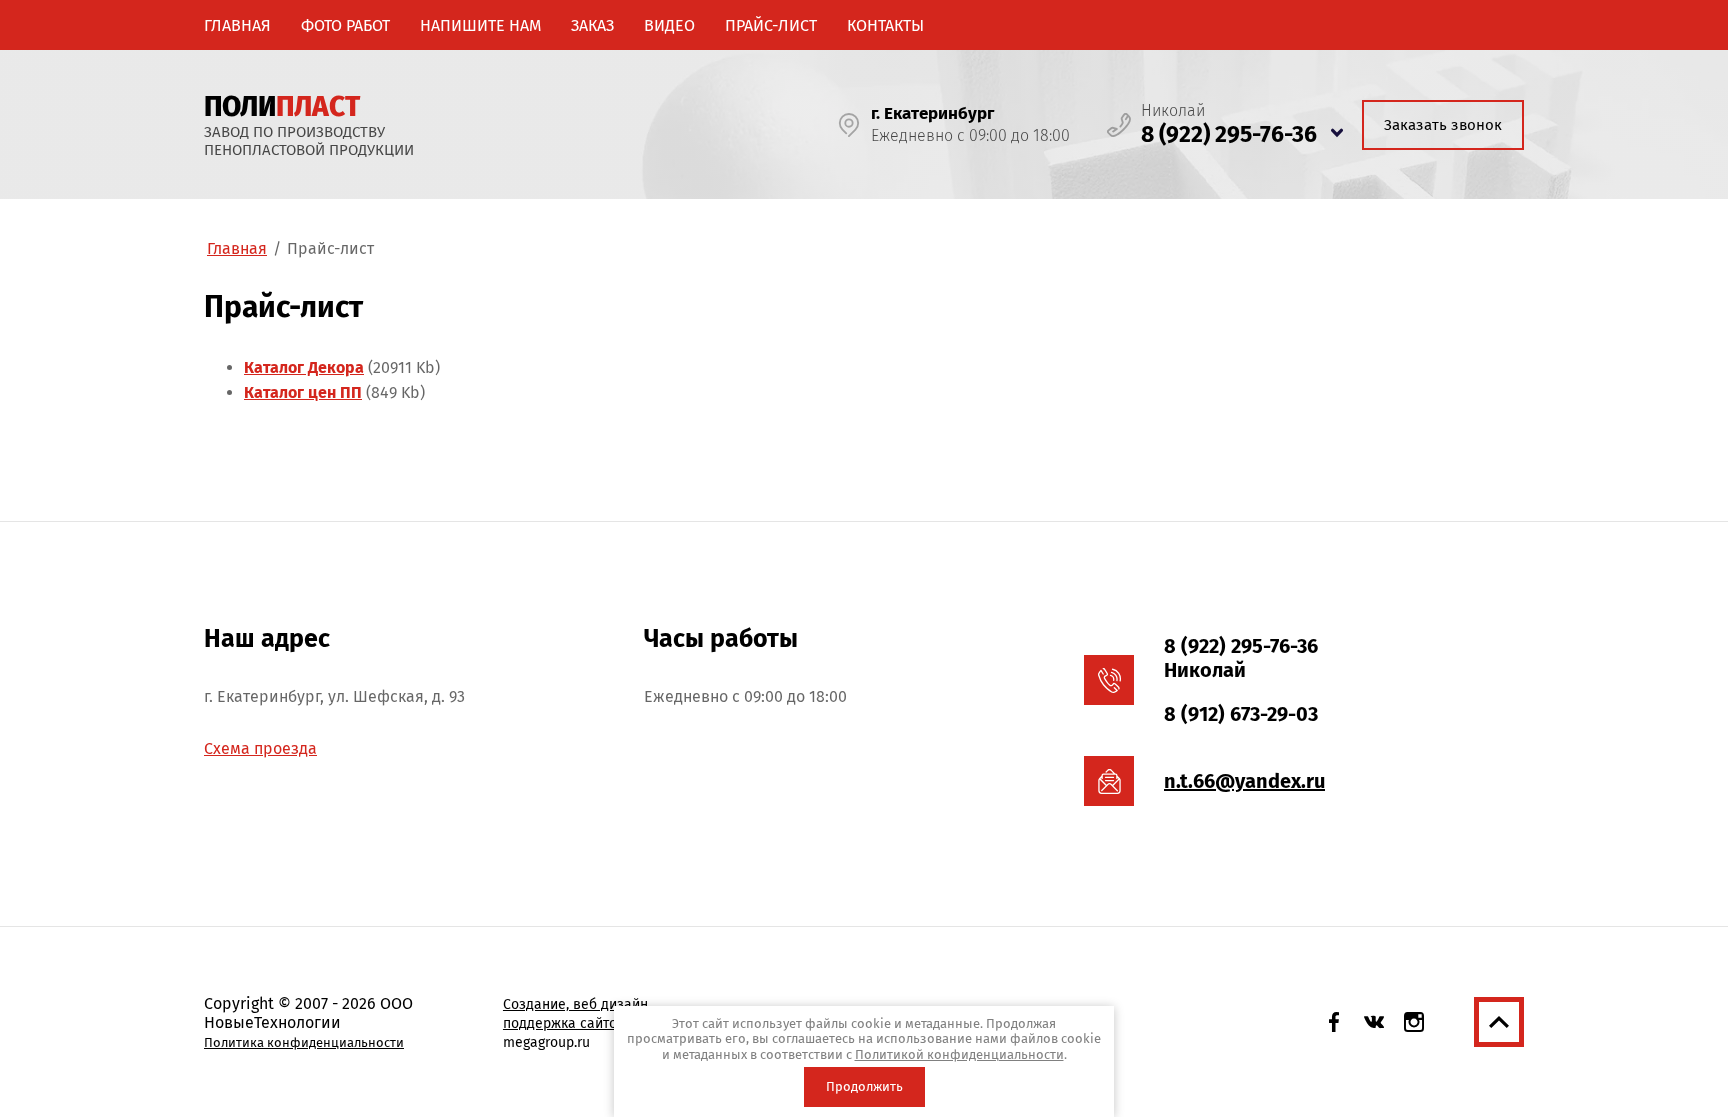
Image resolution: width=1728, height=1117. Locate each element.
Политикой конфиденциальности (959, 1054)
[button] (1443, 125)
